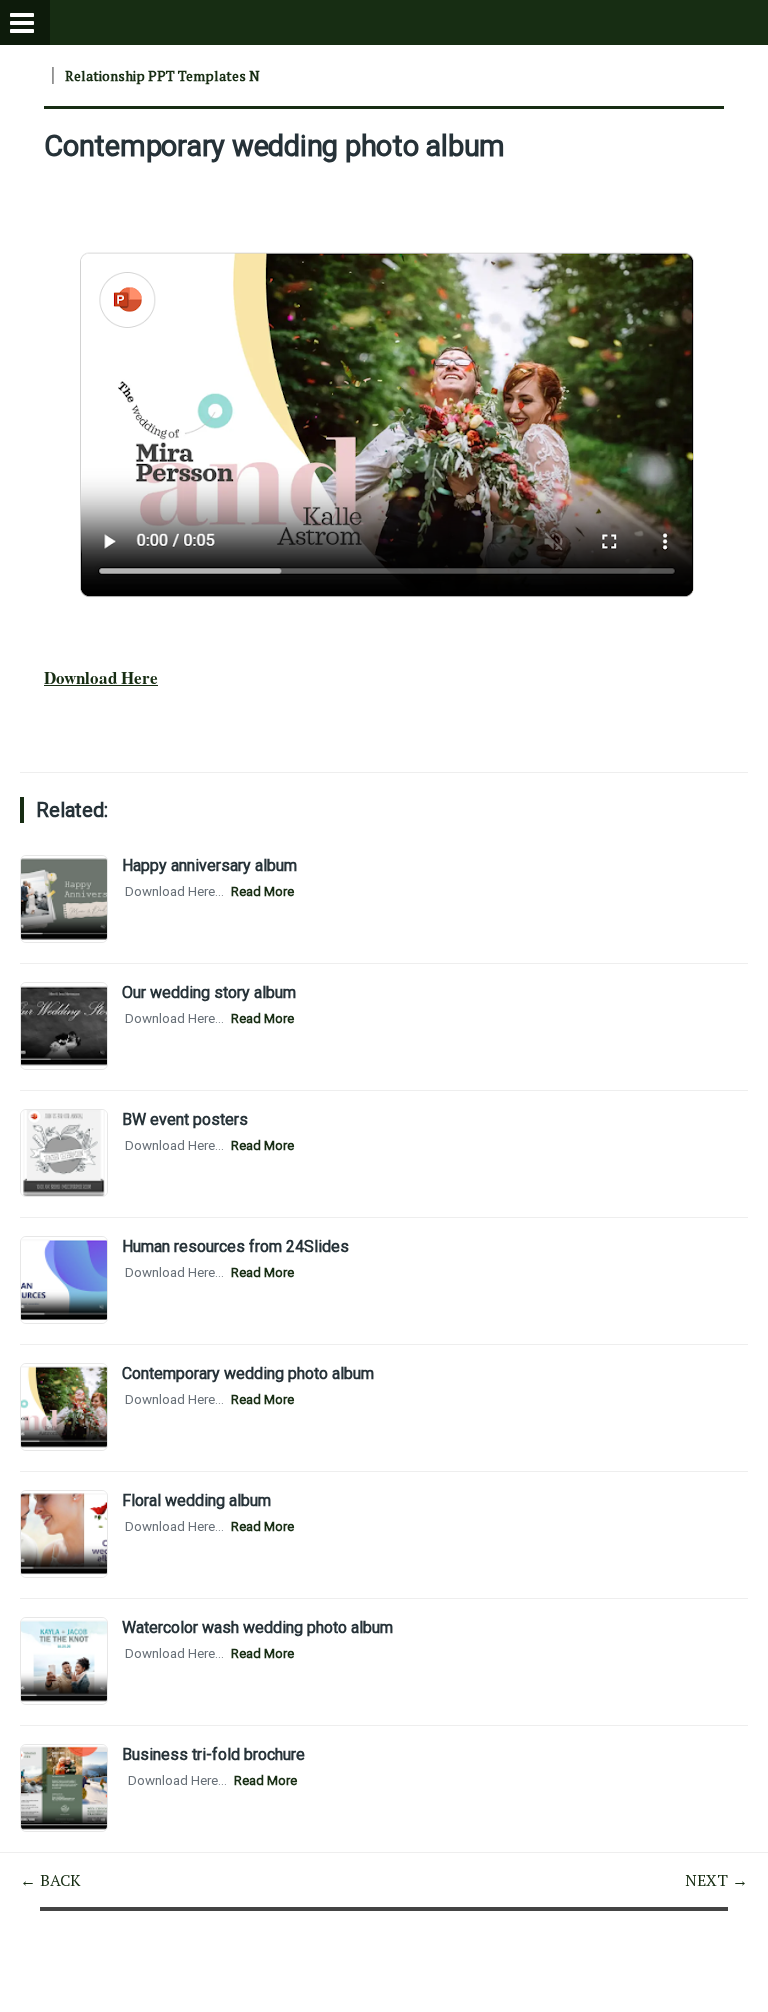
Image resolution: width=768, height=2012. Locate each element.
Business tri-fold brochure (213, 1754)
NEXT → (716, 1880)
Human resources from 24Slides (235, 1246)
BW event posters (185, 1119)
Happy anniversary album (209, 865)
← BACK (50, 1880)
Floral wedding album (196, 1500)
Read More (262, 891)
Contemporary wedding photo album (274, 146)
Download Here (101, 677)
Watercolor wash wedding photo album (257, 1627)
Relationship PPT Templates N (162, 75)
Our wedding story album (209, 992)
